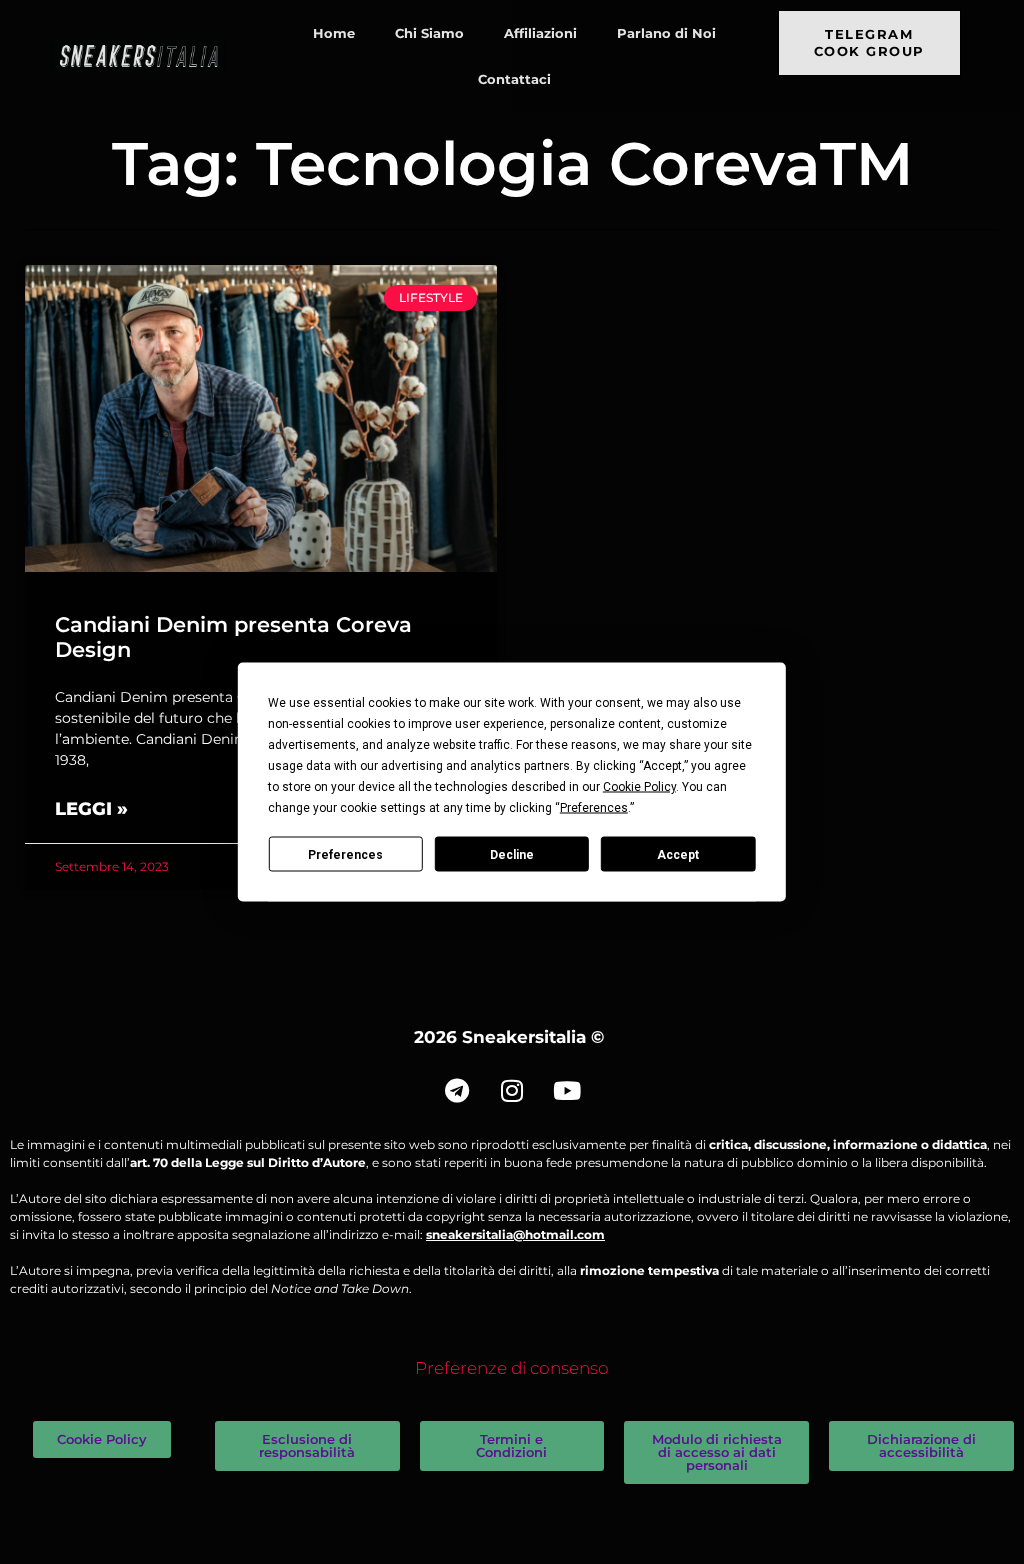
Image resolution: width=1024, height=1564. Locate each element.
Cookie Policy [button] (639, 787)
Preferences (345, 854)
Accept (678, 854)
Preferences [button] (594, 808)
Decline (512, 854)
